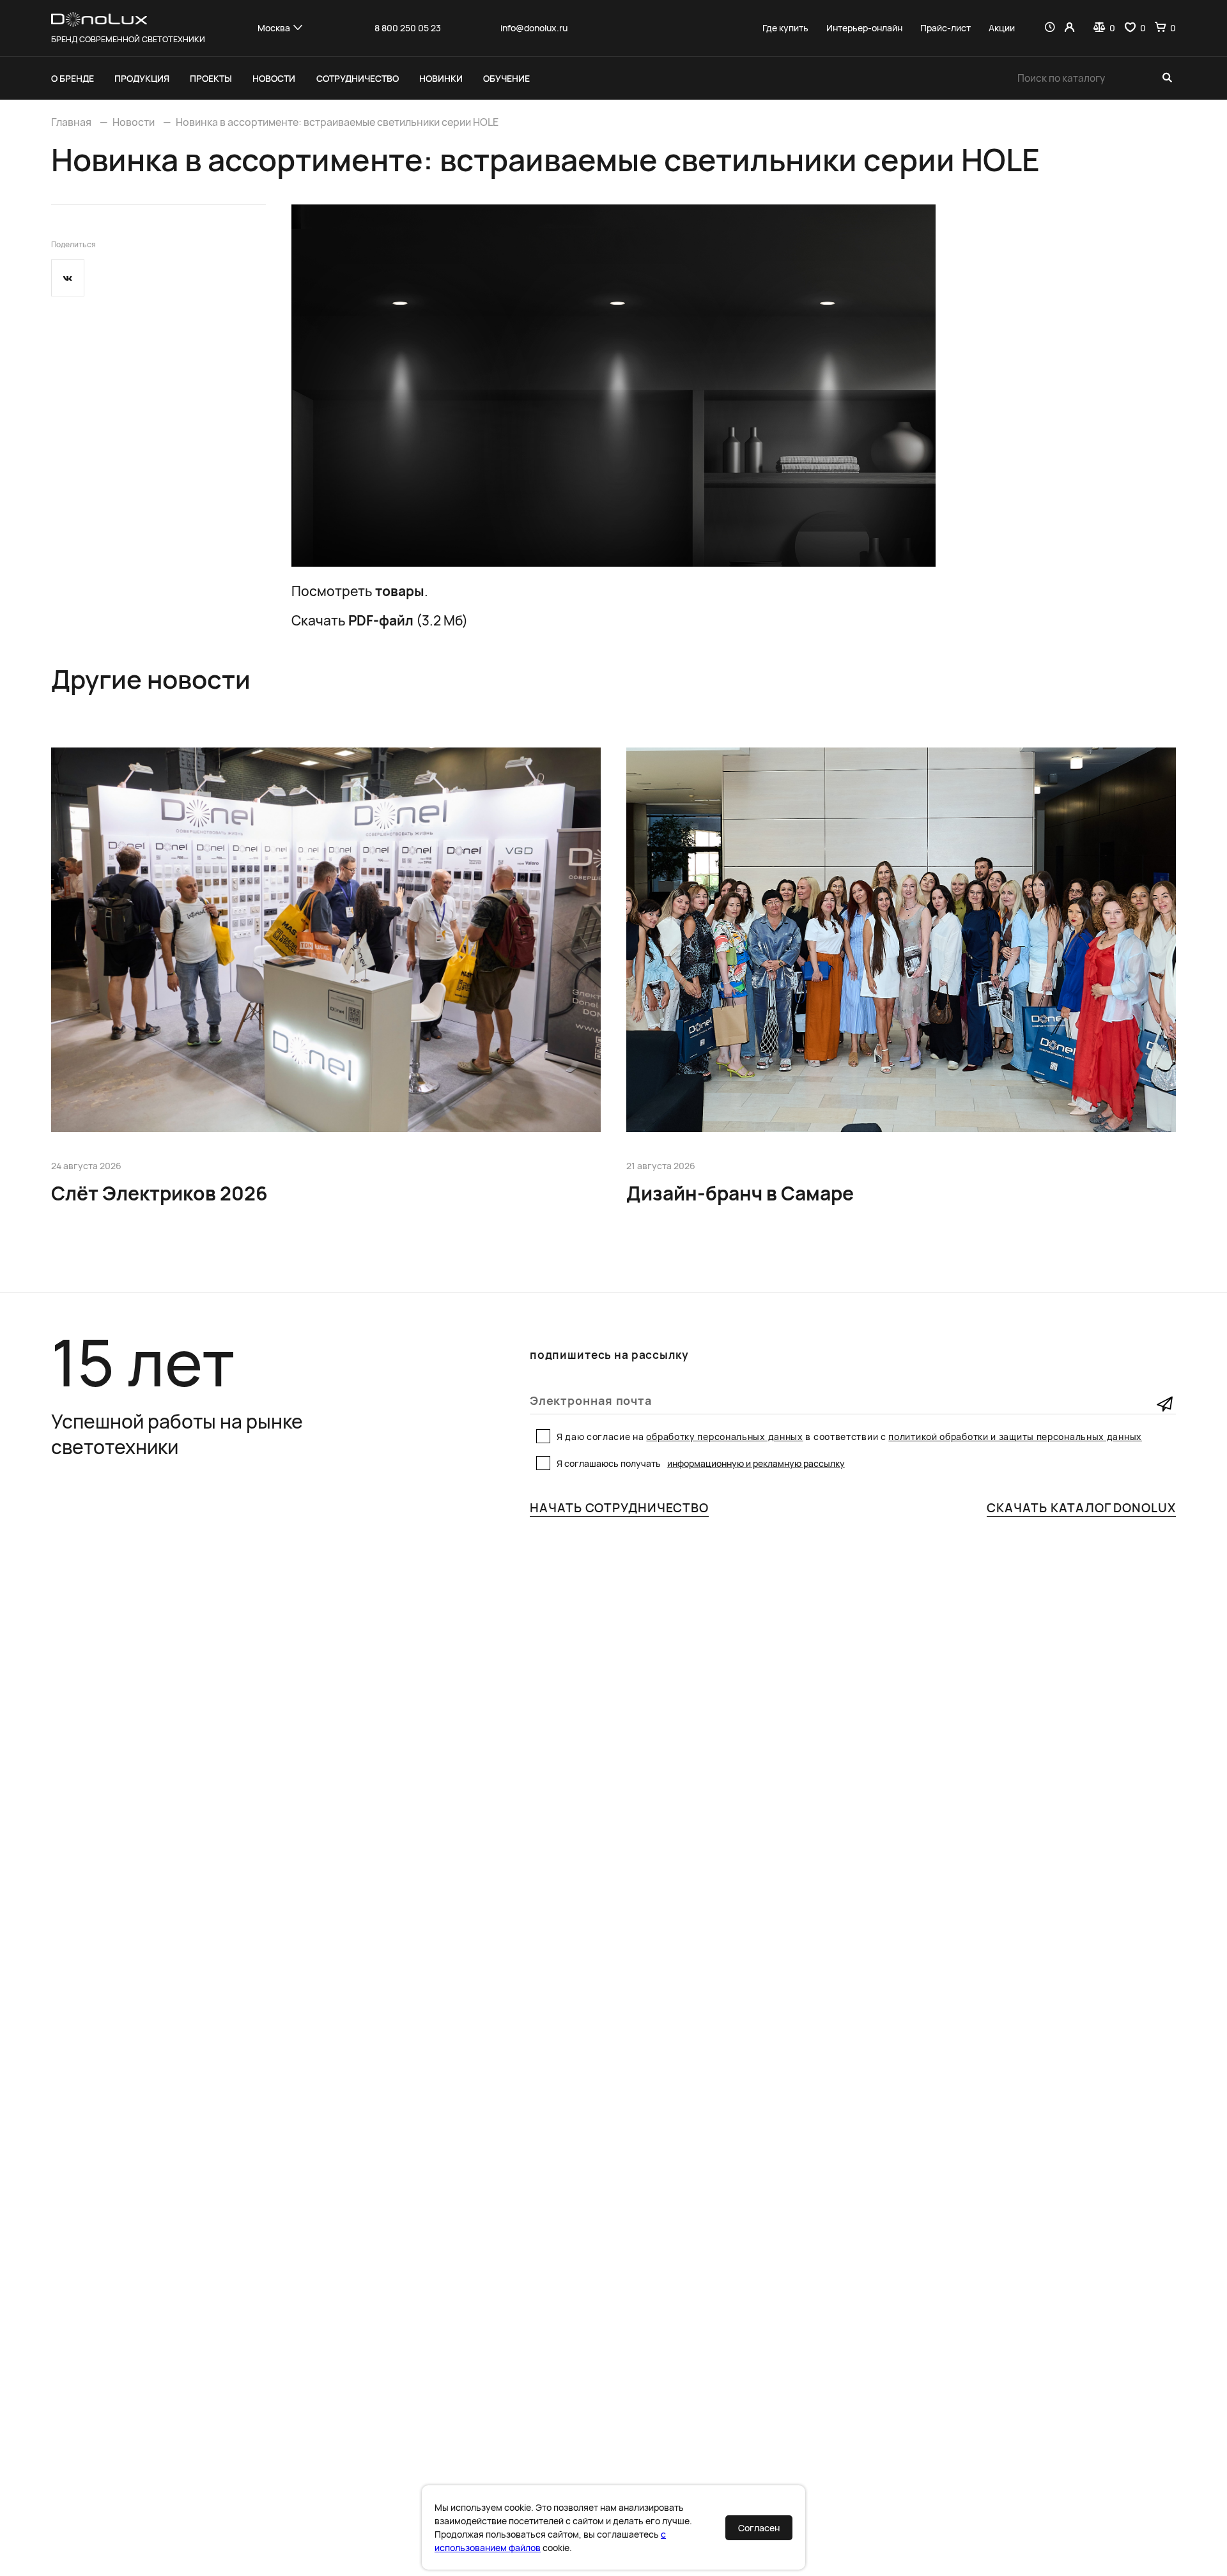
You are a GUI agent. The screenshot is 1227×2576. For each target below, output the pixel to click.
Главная (71, 122)
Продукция (142, 78)
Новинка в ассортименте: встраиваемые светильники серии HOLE (337, 122)
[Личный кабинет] (1069, 28)
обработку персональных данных (724, 1437)
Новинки (441, 78)
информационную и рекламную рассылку (756, 1463)
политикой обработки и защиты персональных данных (1015, 1437)
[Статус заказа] (1050, 28)
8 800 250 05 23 (408, 28)
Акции (1002, 28)
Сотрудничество (358, 78)
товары (400, 591)
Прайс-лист (945, 28)
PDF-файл (381, 620)
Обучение (506, 78)
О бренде (73, 78)
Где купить (785, 28)
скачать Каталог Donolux (1081, 1508)
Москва (274, 28)
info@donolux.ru (534, 28)
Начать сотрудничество (619, 1508)
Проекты (211, 78)
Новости (274, 78)
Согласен (759, 2528)
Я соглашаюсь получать (701, 1463)
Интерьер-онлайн (864, 28)
